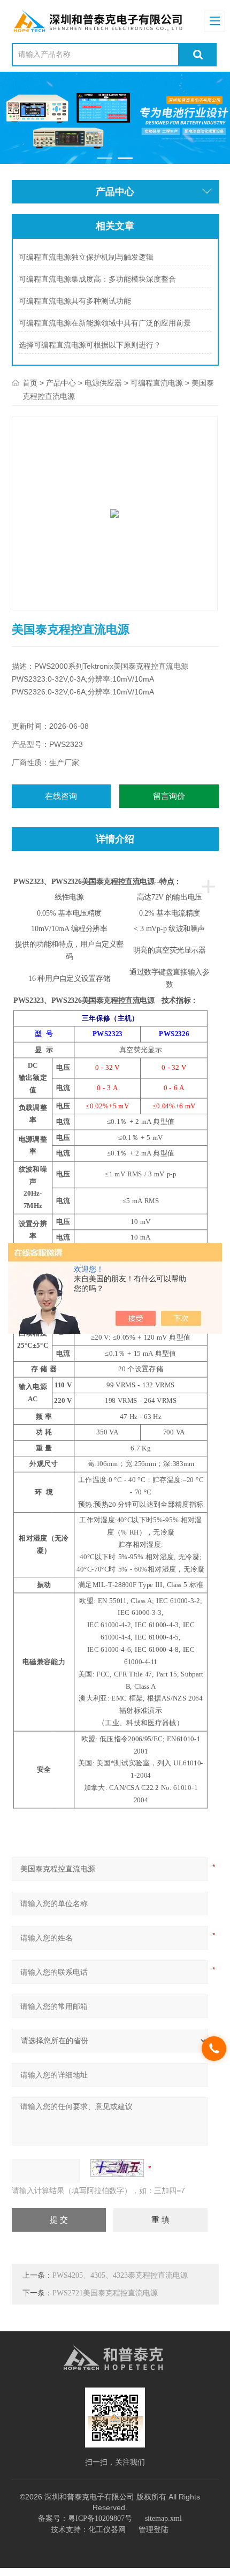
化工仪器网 (107, 2530)
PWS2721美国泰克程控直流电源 (105, 2293)
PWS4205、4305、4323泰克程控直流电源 (120, 2275)
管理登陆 (154, 2530)
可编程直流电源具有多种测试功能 (75, 301)
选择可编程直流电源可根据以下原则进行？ (90, 345)
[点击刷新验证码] (117, 2168)
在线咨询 (61, 796)
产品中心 (61, 383)
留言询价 (169, 796)
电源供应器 (103, 383)
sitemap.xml (163, 2518)
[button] (105, 158)
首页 (30, 383)
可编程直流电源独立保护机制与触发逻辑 (86, 257)
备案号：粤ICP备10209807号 (85, 2518)
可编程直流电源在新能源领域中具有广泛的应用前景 (105, 323)
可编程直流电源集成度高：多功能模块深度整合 (97, 279)
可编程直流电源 (157, 383)
